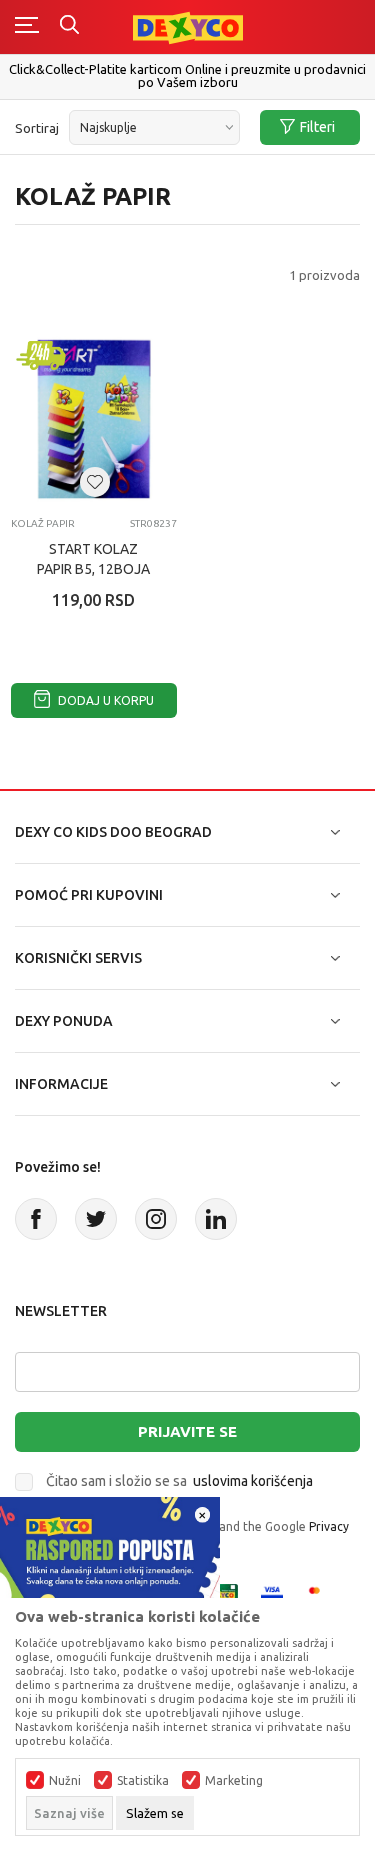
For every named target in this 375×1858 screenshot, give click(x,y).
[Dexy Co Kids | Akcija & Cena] (188, 26)
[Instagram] (156, 1219)
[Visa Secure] (272, 1592)
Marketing (234, 1781)
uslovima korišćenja (253, 1481)
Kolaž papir (43, 523)
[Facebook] (36, 1219)
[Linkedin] (216, 1219)
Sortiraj (37, 128)
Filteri (317, 127)
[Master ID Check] (320, 1592)
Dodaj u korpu (104, 700)
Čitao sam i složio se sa (179, 1481)
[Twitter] (96, 1219)
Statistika (143, 1781)
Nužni (65, 1781)
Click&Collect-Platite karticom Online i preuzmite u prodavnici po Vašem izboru (187, 75)
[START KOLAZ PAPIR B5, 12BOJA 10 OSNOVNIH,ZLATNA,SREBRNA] (94, 419)
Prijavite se (187, 1431)
